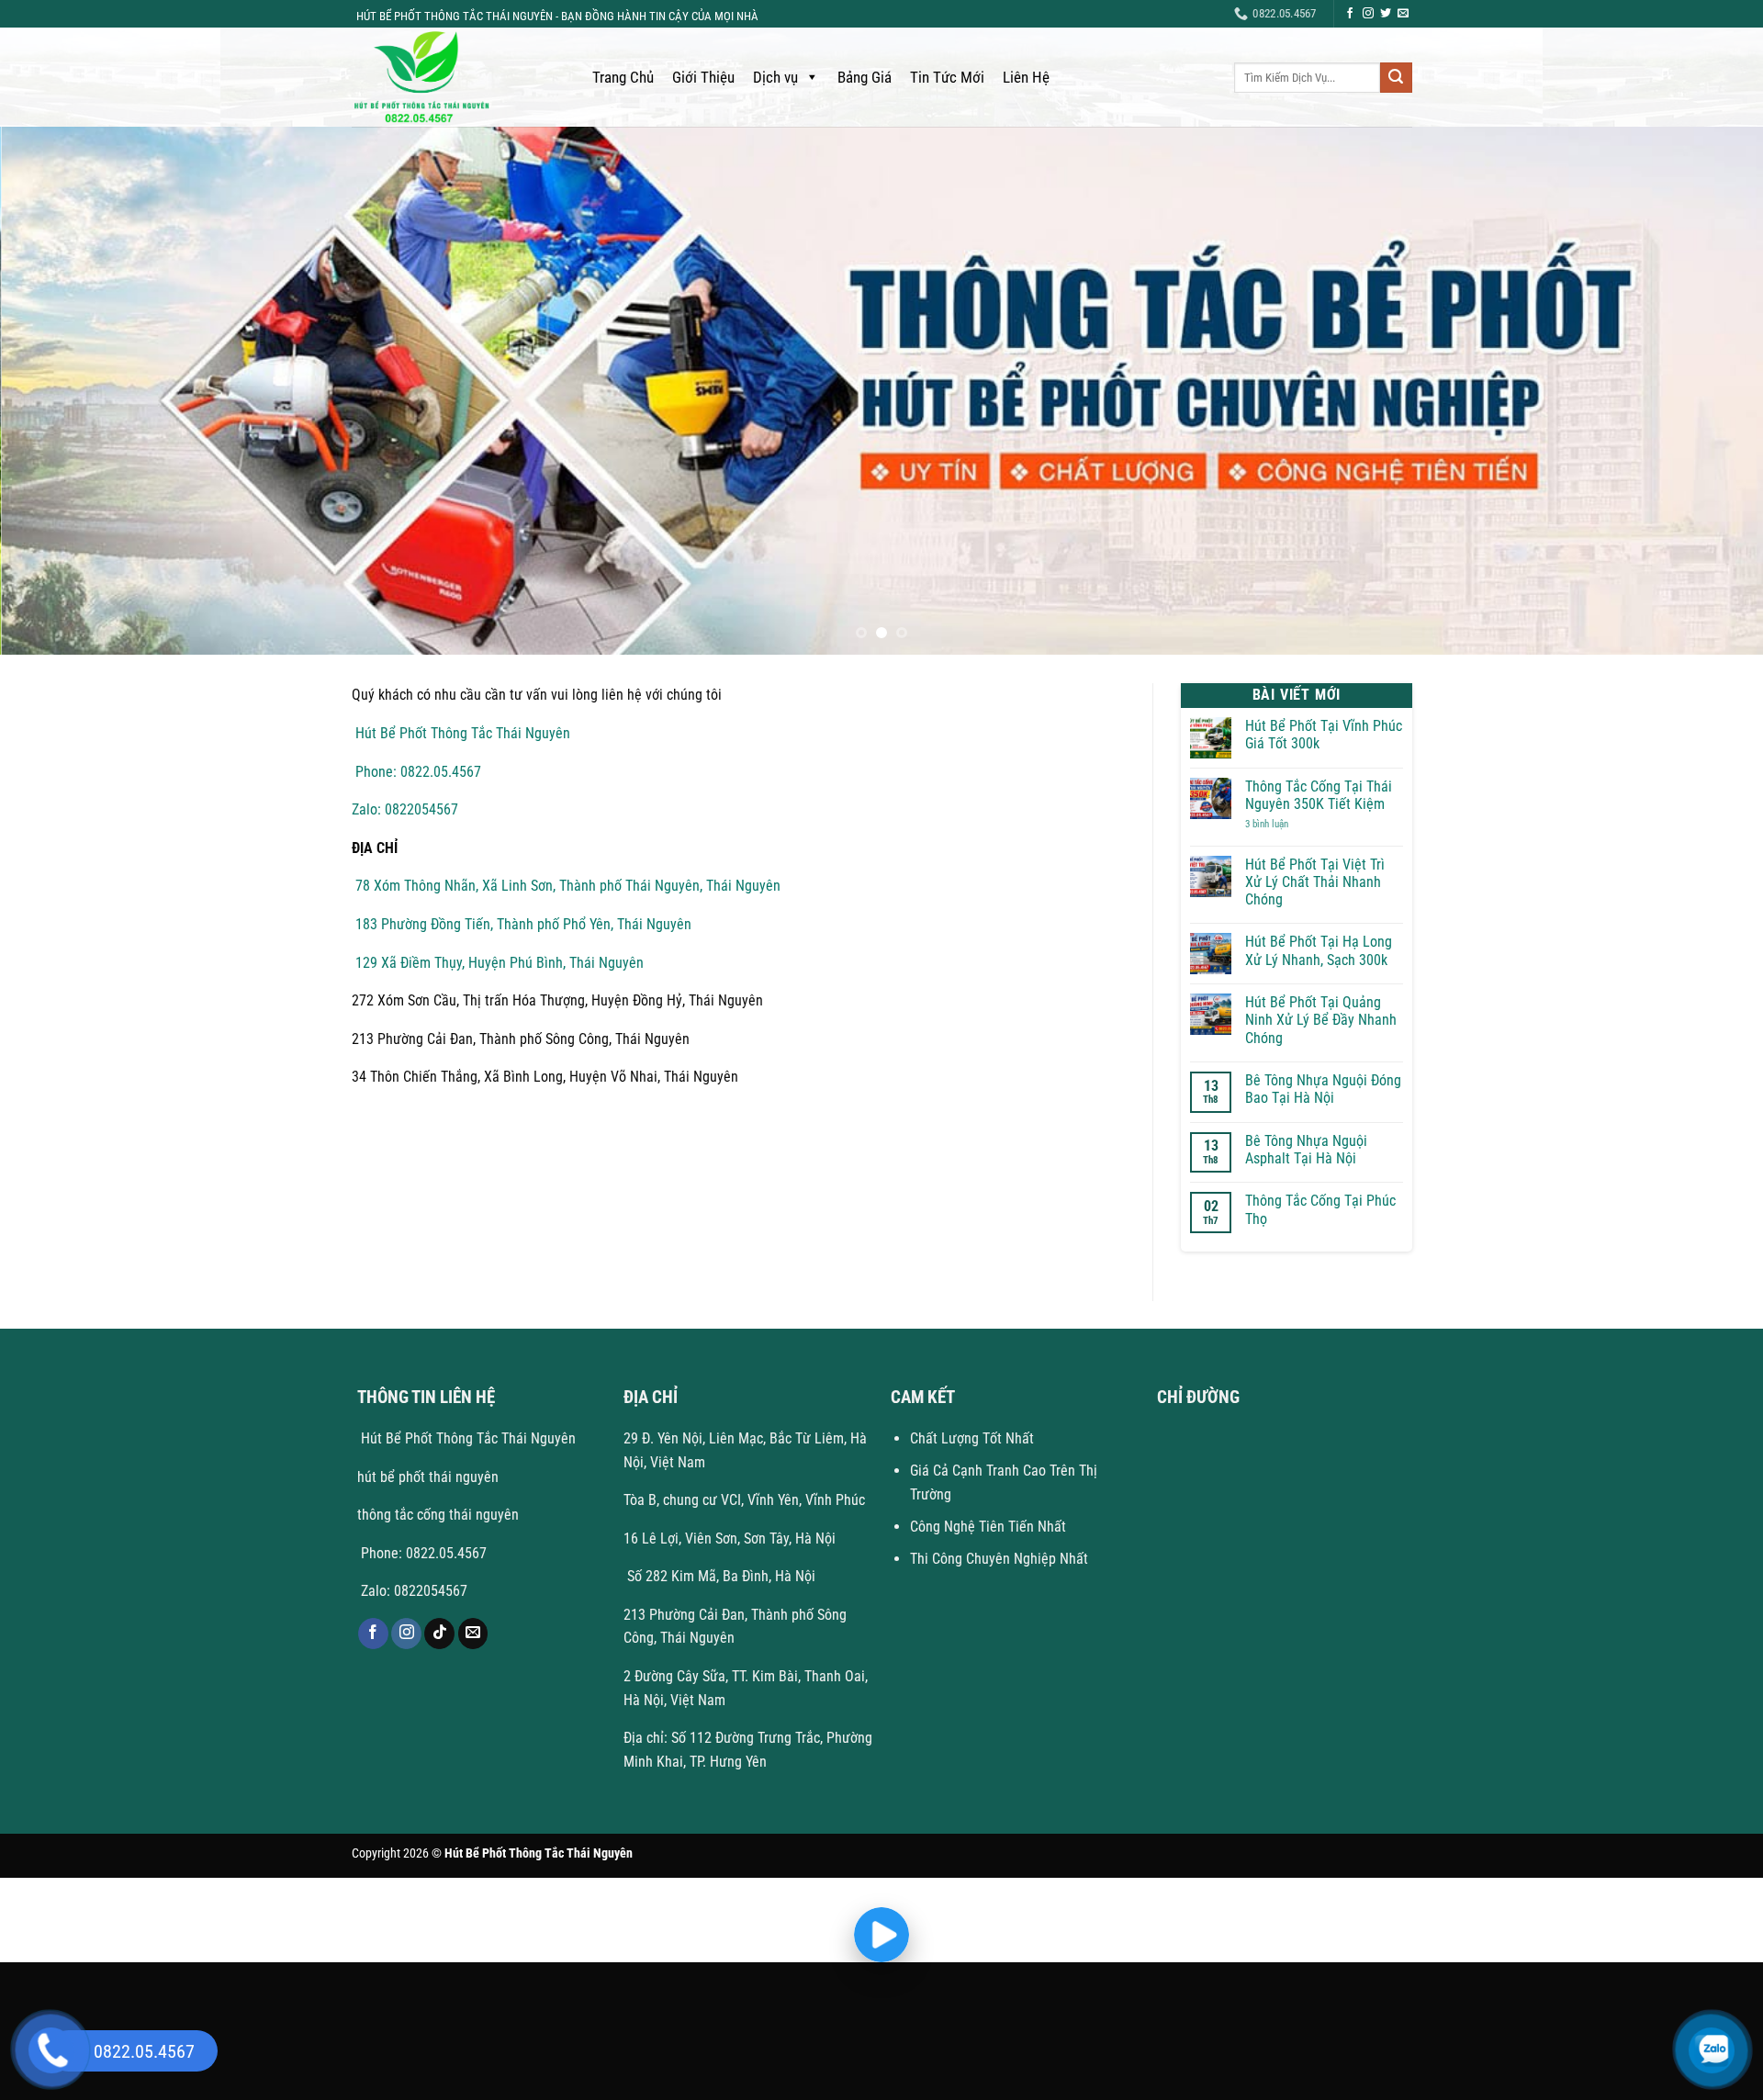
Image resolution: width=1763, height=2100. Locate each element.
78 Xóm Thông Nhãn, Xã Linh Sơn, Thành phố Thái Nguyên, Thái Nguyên (566, 886)
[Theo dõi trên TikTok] (439, 1634)
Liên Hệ (1026, 77)
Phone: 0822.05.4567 (416, 772)
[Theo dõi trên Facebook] (1350, 14)
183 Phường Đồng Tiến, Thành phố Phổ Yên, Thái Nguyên (522, 924)
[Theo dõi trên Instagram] (1368, 14)
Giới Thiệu (703, 77)
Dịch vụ (775, 77)
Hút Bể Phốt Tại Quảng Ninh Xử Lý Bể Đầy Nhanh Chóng (1321, 1020)
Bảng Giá (865, 77)
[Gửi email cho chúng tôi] (1403, 14)
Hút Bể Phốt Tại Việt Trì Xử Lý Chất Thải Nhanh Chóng (1315, 882)
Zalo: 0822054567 (405, 809)
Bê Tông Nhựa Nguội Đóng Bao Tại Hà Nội (1323, 1089)
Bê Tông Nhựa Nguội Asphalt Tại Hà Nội (1306, 1150)
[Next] (1704, 391)
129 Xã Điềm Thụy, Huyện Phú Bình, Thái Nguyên (498, 963)
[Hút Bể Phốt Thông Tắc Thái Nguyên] (454, 77)
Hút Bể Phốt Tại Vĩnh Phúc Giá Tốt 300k (1324, 735)
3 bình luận (1281, 824)
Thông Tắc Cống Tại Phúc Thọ (1320, 1209)
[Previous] (59, 391)
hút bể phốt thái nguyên (428, 1477)
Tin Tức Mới (947, 77)
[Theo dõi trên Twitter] (1386, 14)
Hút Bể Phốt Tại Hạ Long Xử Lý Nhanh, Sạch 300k (1319, 950)
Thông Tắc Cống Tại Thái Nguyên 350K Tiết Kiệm (1319, 795)
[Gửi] (1396, 78)
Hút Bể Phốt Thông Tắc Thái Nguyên (461, 733)
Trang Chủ (623, 77)
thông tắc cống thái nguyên (438, 1515)
